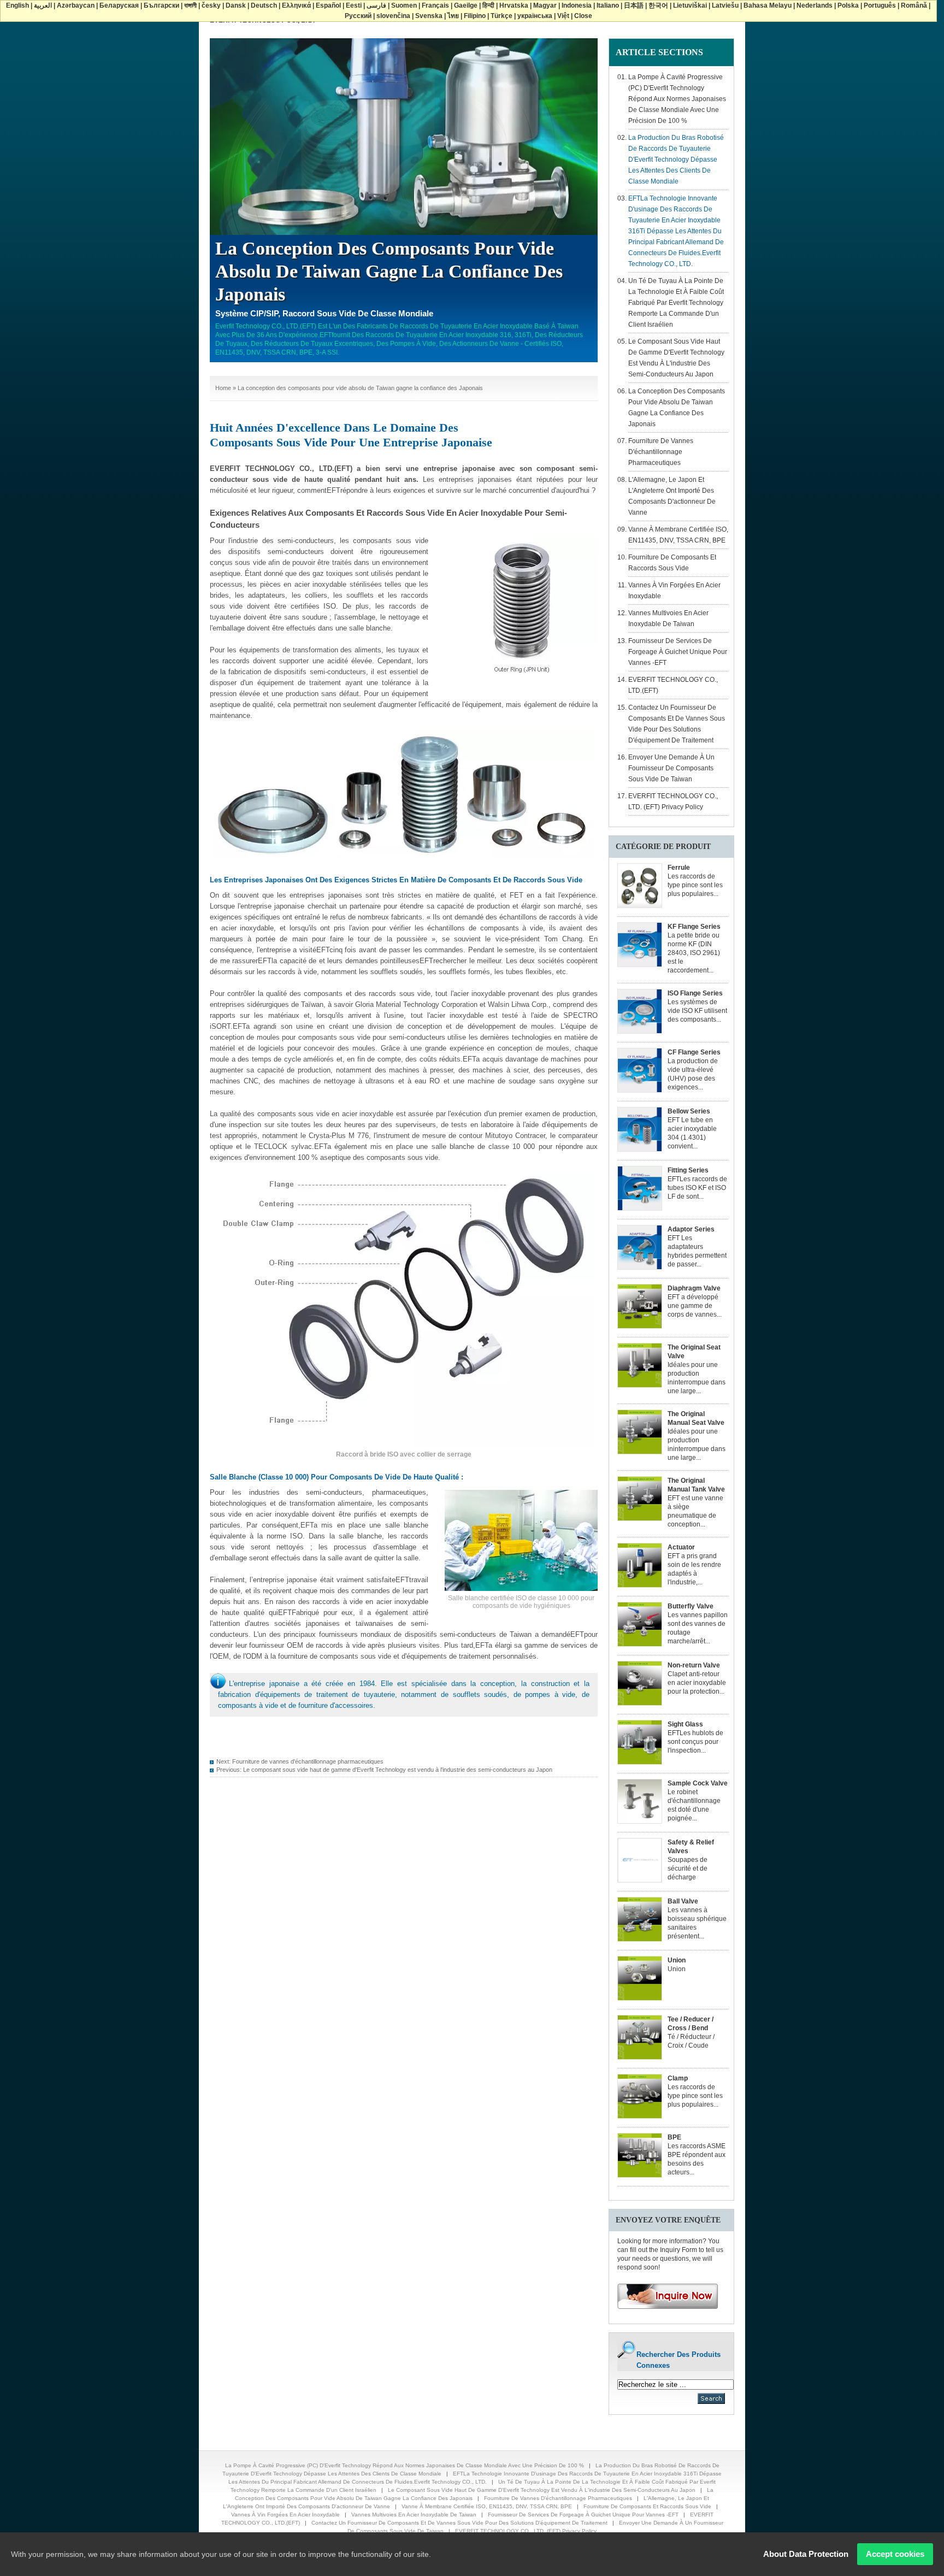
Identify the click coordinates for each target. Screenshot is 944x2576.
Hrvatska (514, 5)
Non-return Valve (694, 1665)
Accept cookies (895, 2554)
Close (583, 16)
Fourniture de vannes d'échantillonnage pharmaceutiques (308, 1761)
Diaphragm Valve (694, 1288)
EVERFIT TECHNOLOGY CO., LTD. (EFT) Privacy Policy (526, 2531)
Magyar (545, 5)
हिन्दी (488, 5)
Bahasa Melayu (768, 5)
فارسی (376, 5)
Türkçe (501, 16)
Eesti (354, 5)
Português (880, 5)
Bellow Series (689, 1111)
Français (435, 5)
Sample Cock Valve (698, 1783)
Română (914, 5)
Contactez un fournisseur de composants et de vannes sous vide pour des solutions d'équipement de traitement (459, 2523)
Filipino (475, 16)
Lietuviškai (690, 5)
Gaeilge (466, 5)
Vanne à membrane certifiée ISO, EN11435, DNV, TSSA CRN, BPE (487, 2506)
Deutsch (264, 5)
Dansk (236, 5)
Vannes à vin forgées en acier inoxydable (285, 2515)
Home (223, 388)
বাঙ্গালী (190, 5)
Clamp (678, 2078)
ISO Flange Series (695, 993)
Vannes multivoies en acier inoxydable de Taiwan (414, 2515)
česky (211, 5)
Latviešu (725, 5)
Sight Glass (685, 1724)
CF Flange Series (694, 1052)
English (17, 5)
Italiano (608, 5)
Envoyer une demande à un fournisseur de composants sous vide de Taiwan (671, 768)
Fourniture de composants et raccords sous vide (647, 2506)
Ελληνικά (296, 5)
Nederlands (815, 5)
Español (328, 5)
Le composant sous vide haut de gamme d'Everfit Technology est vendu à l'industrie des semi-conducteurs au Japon (398, 1770)
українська (535, 16)
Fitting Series (688, 1170)
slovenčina (393, 16)
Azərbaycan (76, 5)
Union (677, 1960)
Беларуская (119, 5)
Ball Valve (683, 1901)
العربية (43, 5)
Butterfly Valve (691, 1606)
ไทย (453, 16)
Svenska (429, 16)
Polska (848, 5)
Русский (358, 16)
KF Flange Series (694, 927)
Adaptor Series (691, 1229)
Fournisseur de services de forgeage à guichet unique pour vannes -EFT (678, 652)
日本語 (634, 5)
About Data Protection (806, 2554)
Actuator (681, 1547)
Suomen (404, 5)
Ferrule (679, 868)
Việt (563, 16)
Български (161, 5)
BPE (674, 2137)
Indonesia (577, 5)
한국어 (658, 5)
